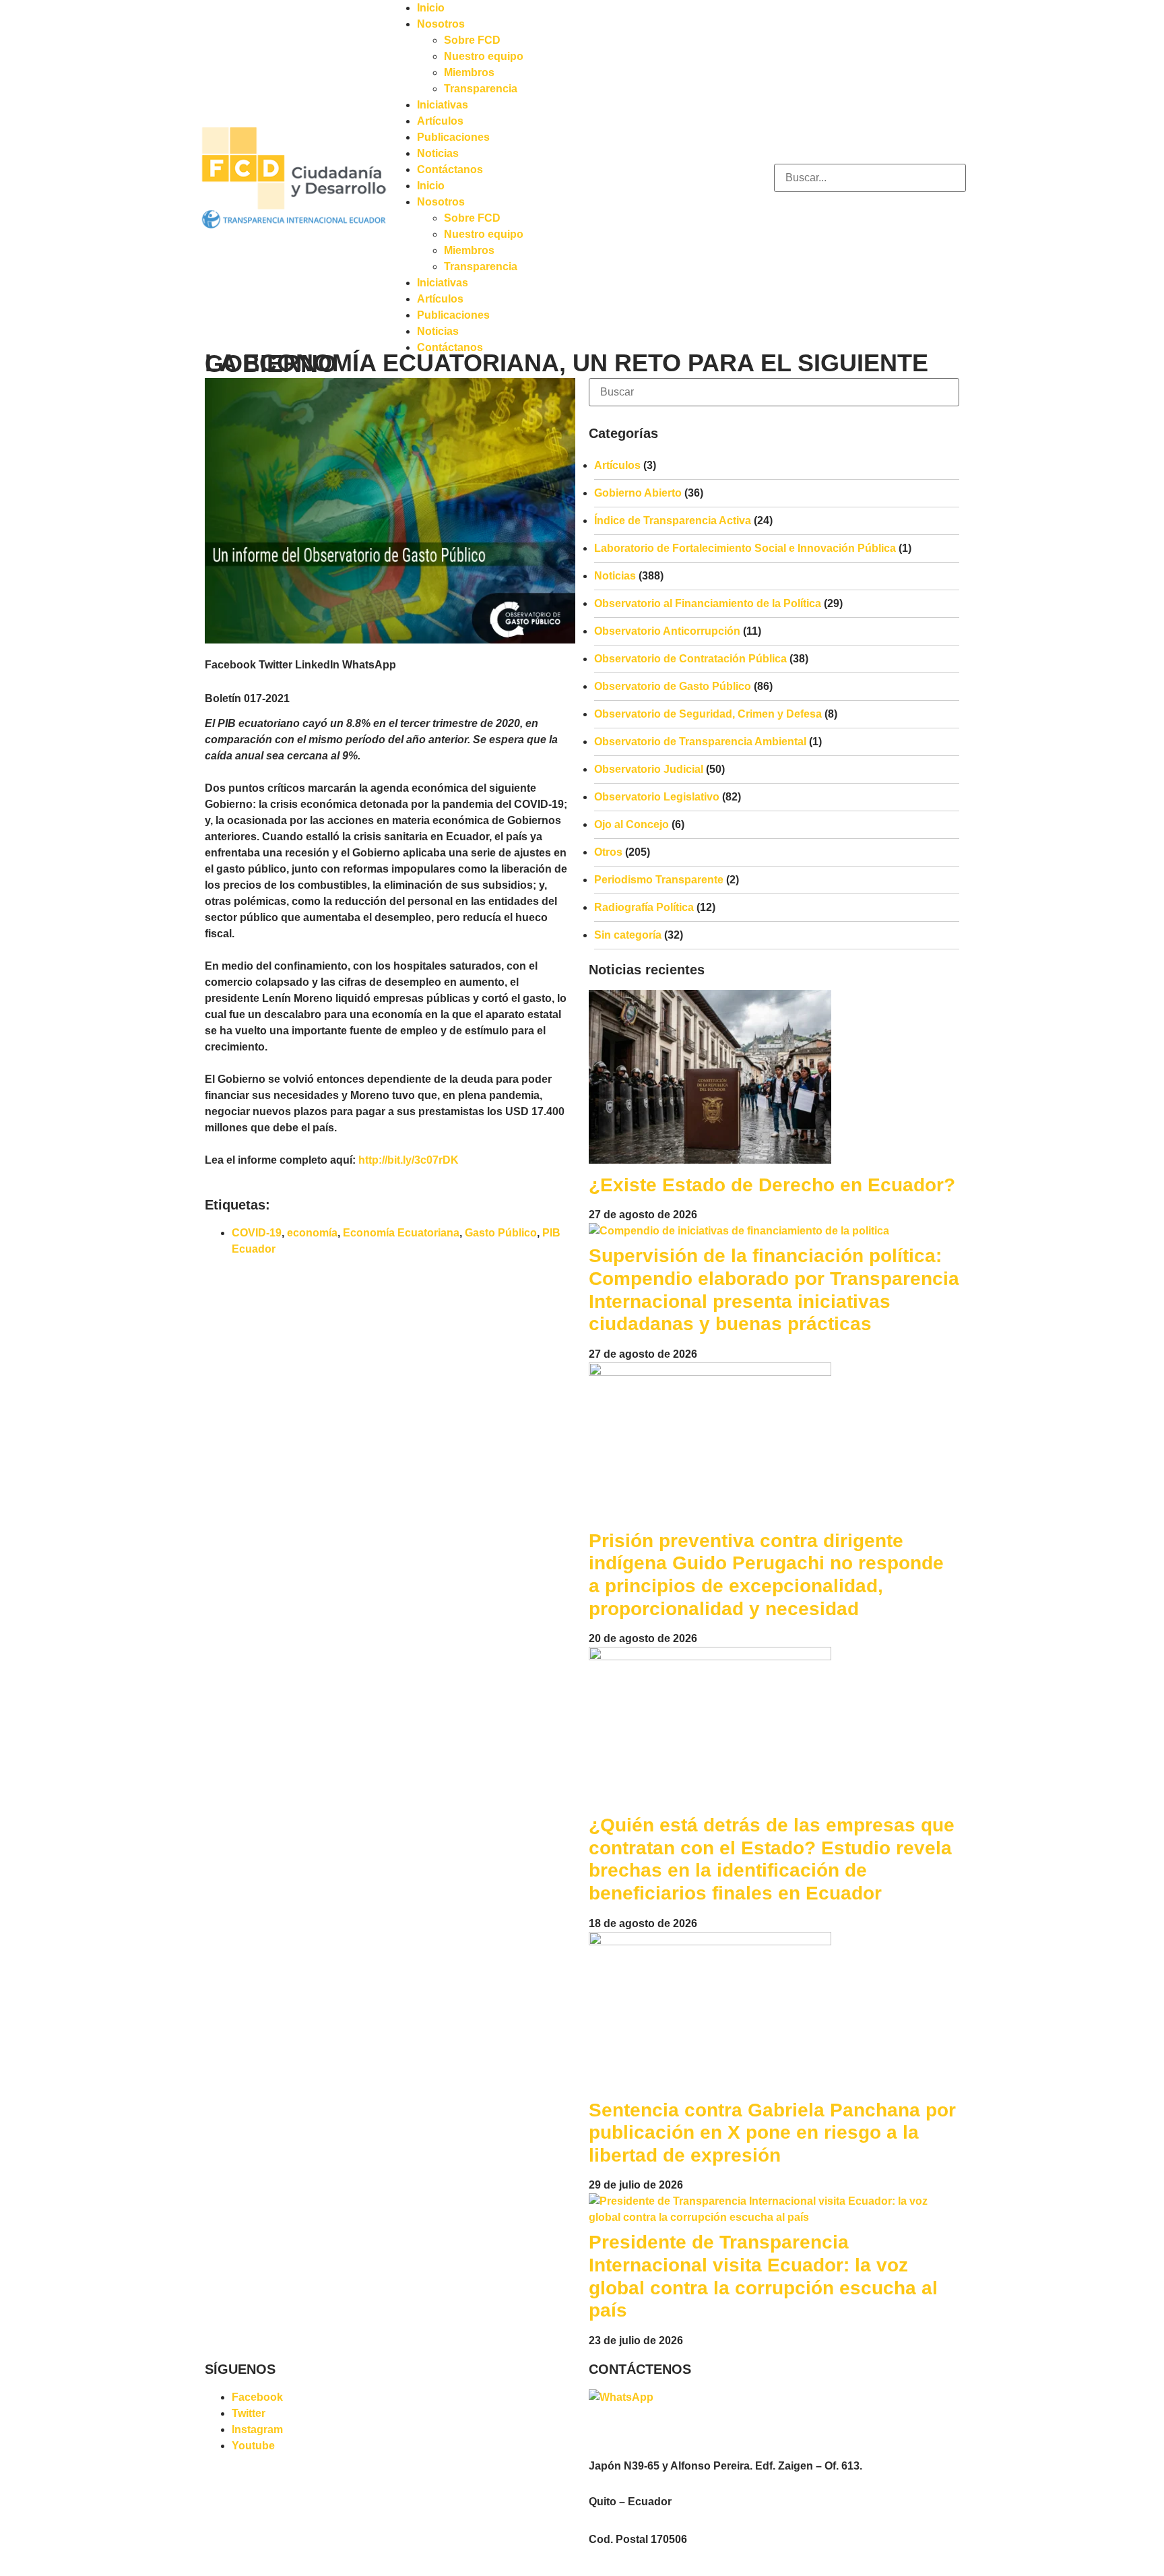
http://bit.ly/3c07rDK (409, 1160)
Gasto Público (501, 1233)
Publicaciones (453, 137)
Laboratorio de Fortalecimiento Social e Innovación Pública (745, 548)
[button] (230, 665)
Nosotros (441, 24)
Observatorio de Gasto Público (673, 686)
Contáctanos (450, 169)
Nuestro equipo (484, 56)
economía (312, 1233)
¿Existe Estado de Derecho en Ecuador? (772, 1185)
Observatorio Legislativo (657, 797)
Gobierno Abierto (638, 493)
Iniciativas (443, 105)
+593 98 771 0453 (700, 2397)
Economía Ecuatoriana (401, 1233)
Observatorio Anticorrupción (667, 631)
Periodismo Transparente (659, 880)
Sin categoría (628, 935)
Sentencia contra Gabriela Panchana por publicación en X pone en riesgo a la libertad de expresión (772, 2133)
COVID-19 (257, 1233)
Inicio (431, 8)
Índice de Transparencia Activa (673, 521)
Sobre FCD (472, 40)
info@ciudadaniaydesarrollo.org (665, 2429)
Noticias (438, 153)
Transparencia (481, 89)
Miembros (469, 72)
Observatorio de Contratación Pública (690, 659)
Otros (608, 852)
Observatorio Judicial (649, 769)
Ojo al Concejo (632, 824)
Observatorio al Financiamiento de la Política (708, 603)
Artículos (440, 121)
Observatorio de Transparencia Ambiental (700, 742)
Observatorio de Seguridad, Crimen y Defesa (708, 714)
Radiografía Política (644, 907)
